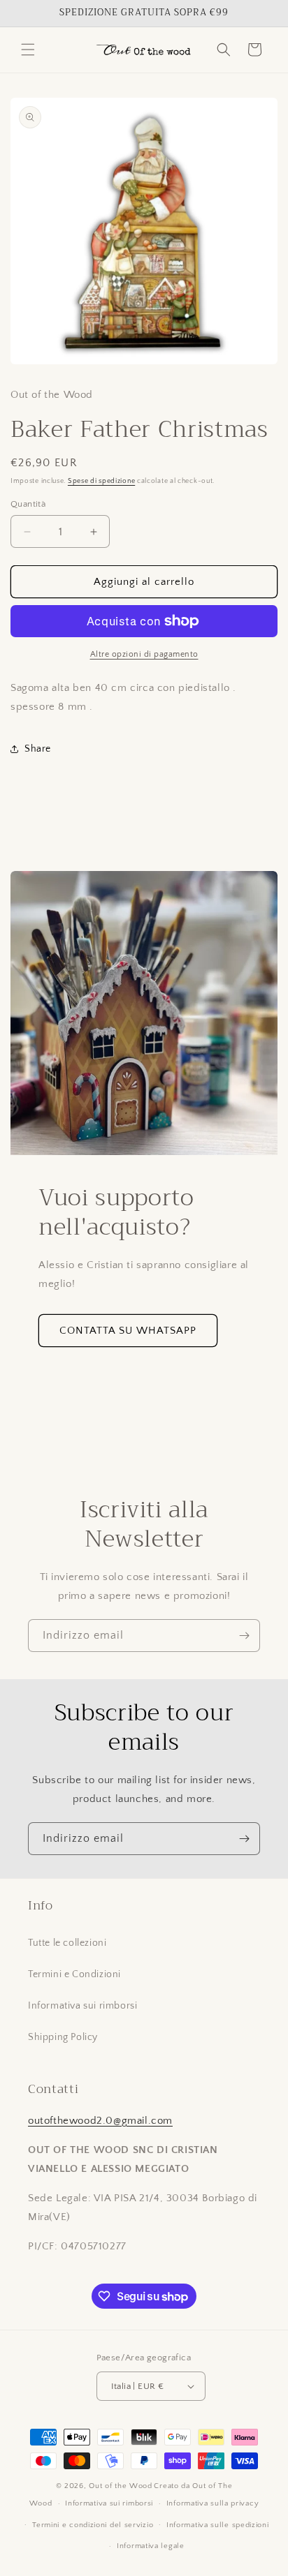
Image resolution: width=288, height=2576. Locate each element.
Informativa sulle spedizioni (218, 2525)
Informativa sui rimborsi (82, 2006)
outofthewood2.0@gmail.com (100, 2121)
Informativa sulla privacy (213, 2503)
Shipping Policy (63, 2037)
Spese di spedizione (101, 481)
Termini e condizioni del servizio (93, 2525)
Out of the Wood (121, 2486)
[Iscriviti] (244, 1636)
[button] (28, 50)
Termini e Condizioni (74, 1974)
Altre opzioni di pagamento (144, 654)
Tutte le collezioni (67, 1943)
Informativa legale (151, 2546)
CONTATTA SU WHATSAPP (128, 1331)
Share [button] (38, 749)
